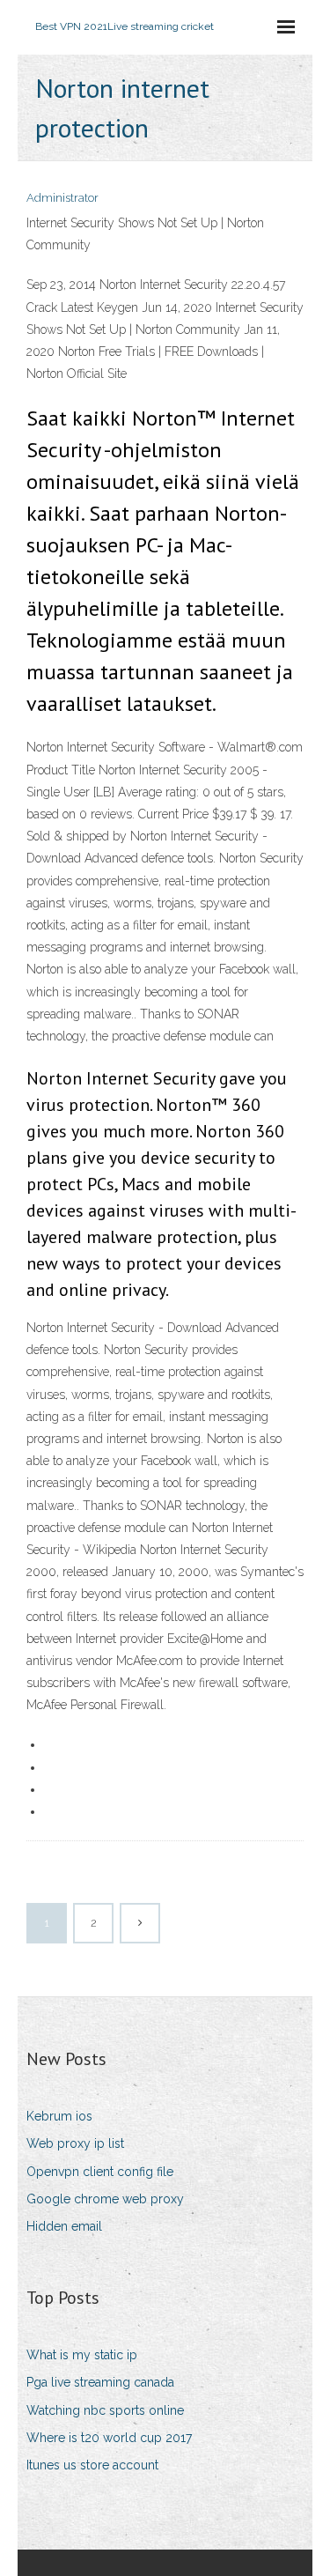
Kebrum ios (59, 2116)
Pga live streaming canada (100, 2382)
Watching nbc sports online (105, 2410)
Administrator (62, 198)
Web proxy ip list (75, 2143)
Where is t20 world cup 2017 (109, 2438)
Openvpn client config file (100, 2172)
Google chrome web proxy (105, 2199)
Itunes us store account (92, 2465)
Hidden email (64, 2226)
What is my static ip (82, 2355)
